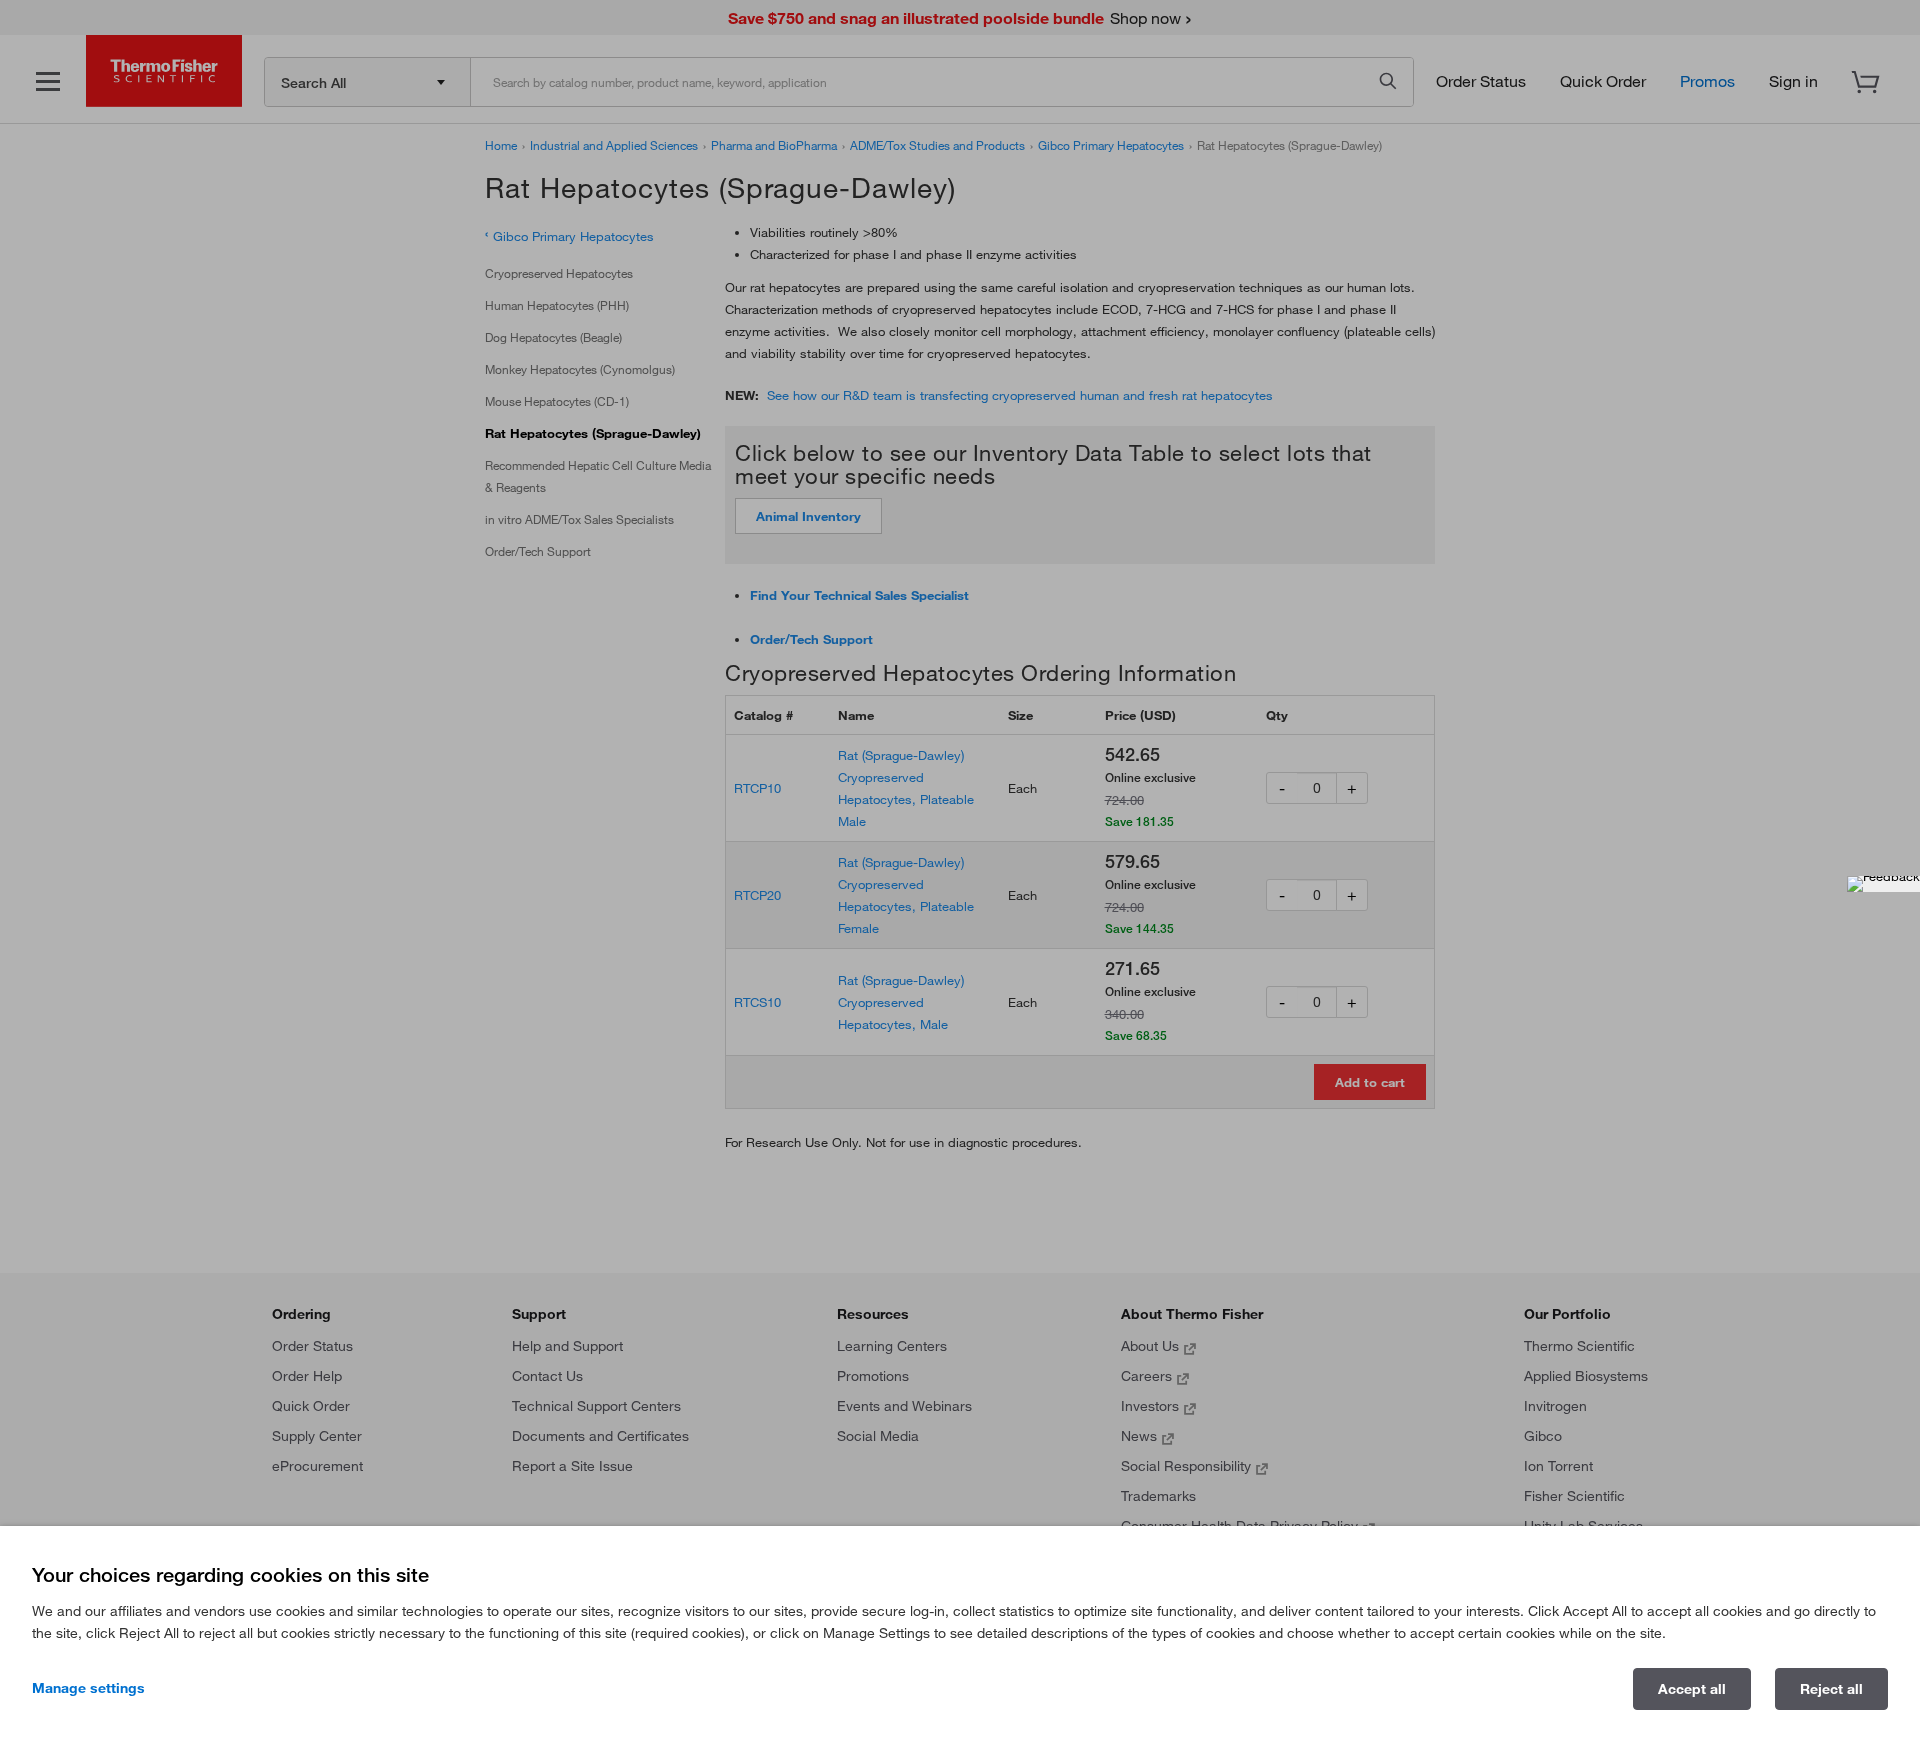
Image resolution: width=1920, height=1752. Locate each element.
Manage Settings (88, 1688)
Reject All (1831, 1689)
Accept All (1692, 1689)
